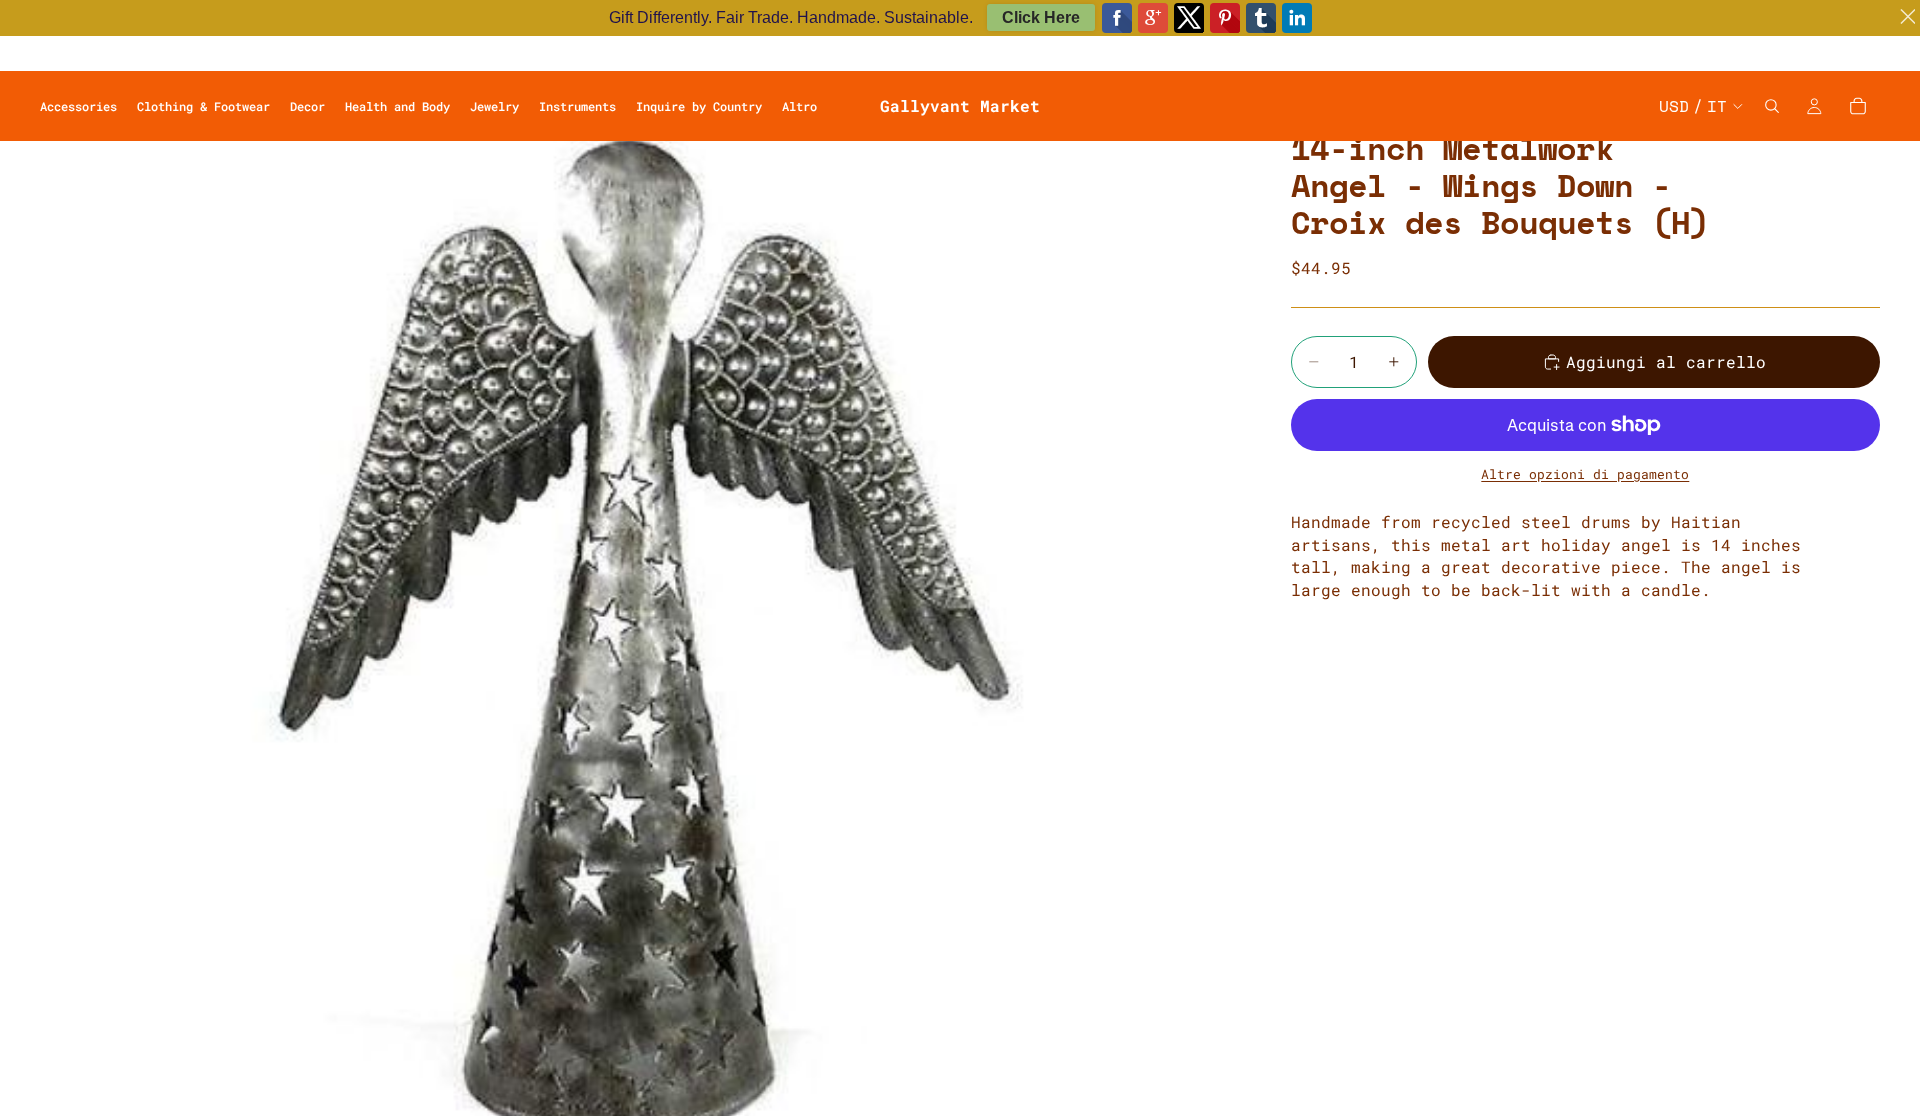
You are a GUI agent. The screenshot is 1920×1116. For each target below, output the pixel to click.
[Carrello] (1858, 106)
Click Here (1041, 17)
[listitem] (799, 106)
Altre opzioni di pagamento (1585, 474)
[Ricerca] (1772, 106)
